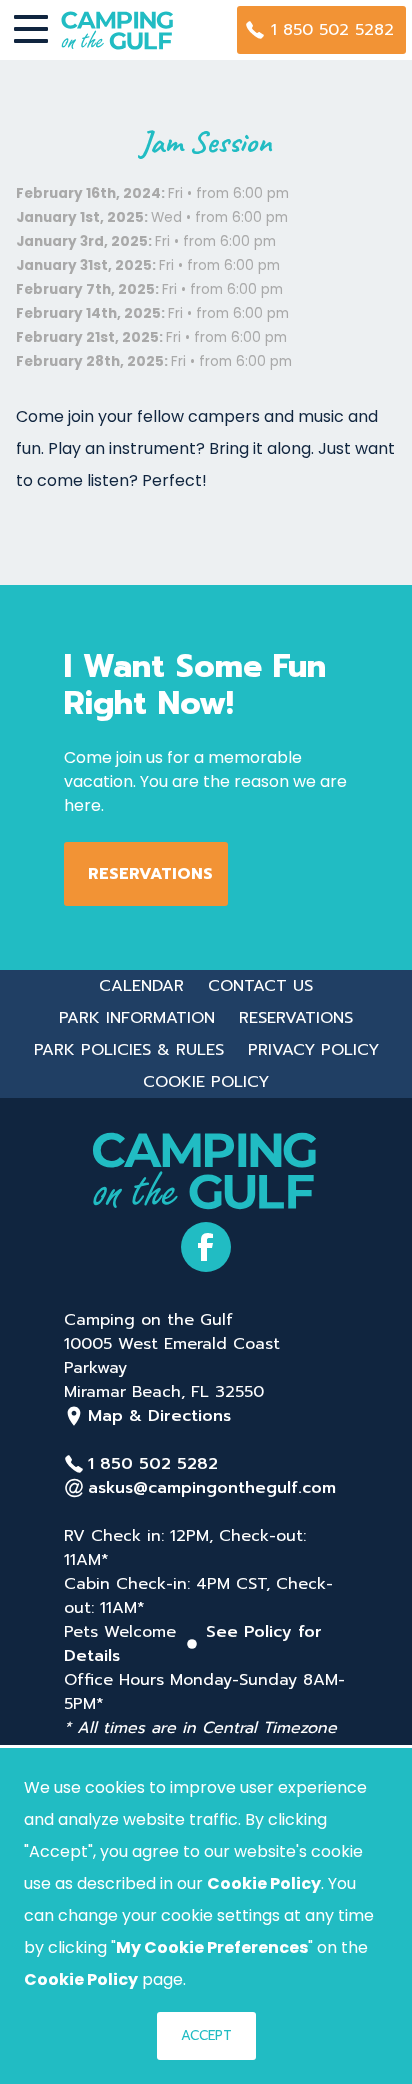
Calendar (141, 986)
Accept (206, 2035)
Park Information (137, 1018)
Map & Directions (159, 1416)
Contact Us (260, 986)
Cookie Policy (206, 1082)
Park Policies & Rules (129, 1050)
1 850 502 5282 (332, 30)
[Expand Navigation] (31, 30)
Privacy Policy (313, 1050)
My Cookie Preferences (212, 1947)
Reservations (150, 874)
